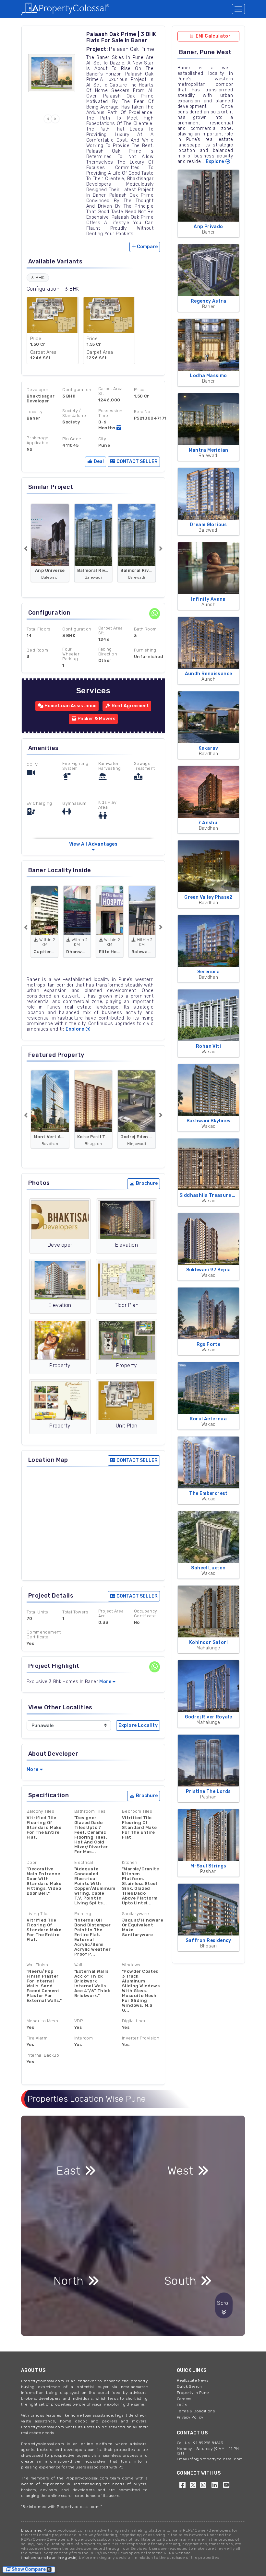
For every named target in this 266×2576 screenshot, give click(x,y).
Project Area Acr (111, 1613)
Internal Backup (43, 2055)
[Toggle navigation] (238, 9)
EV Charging (39, 803)
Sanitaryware (136, 1914)
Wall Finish (37, 1965)
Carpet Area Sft (111, 391)
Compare (147, 247)
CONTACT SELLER (137, 462)
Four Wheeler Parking (71, 654)
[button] (48, 119)
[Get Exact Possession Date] (119, 427)
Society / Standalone (74, 413)
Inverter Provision (141, 2038)
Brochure (147, 1183)
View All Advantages (93, 844)
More (105, 1682)
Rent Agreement (130, 706)
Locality (35, 412)
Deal (98, 462)
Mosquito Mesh (42, 2021)
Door (32, 1862)
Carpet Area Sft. (111, 630)
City (102, 439)
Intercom (84, 2038)
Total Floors (39, 629)
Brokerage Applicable (38, 440)
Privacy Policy (190, 2417)
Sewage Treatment (145, 766)
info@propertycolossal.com (215, 2459)
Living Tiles (38, 1914)
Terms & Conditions (196, 2411)
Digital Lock (134, 2021)
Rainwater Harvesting (110, 766)
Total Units (37, 1612)
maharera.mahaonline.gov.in (49, 2558)
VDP (79, 2021)
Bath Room (145, 629)
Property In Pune (193, 2393)
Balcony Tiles (40, 1811)
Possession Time (110, 413)
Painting (83, 1914)
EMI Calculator (212, 36)
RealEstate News (193, 2380)
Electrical (84, 1862)
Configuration (77, 390)
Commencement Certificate (44, 1635)
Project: (97, 49)
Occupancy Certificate (146, 1613)
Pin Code (72, 439)
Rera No (142, 412)
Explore (75, 1029)
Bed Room (37, 650)
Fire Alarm (37, 2038)
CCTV (32, 764)
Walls (79, 1965)
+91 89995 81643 (207, 2443)
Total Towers (75, 1612)
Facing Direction (108, 652)
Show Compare (31, 2569)
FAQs (182, 2405)
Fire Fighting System (75, 766)
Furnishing (145, 650)
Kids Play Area (108, 805)
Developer (38, 390)
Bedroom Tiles (137, 1811)
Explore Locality (138, 1725)
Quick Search (189, 2386)
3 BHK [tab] (38, 278)
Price (139, 390)
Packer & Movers (96, 719)
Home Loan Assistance (70, 706)
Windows (131, 1965)
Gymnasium (74, 803)
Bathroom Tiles (90, 1811)
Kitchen (130, 1862)
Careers (184, 2399)
